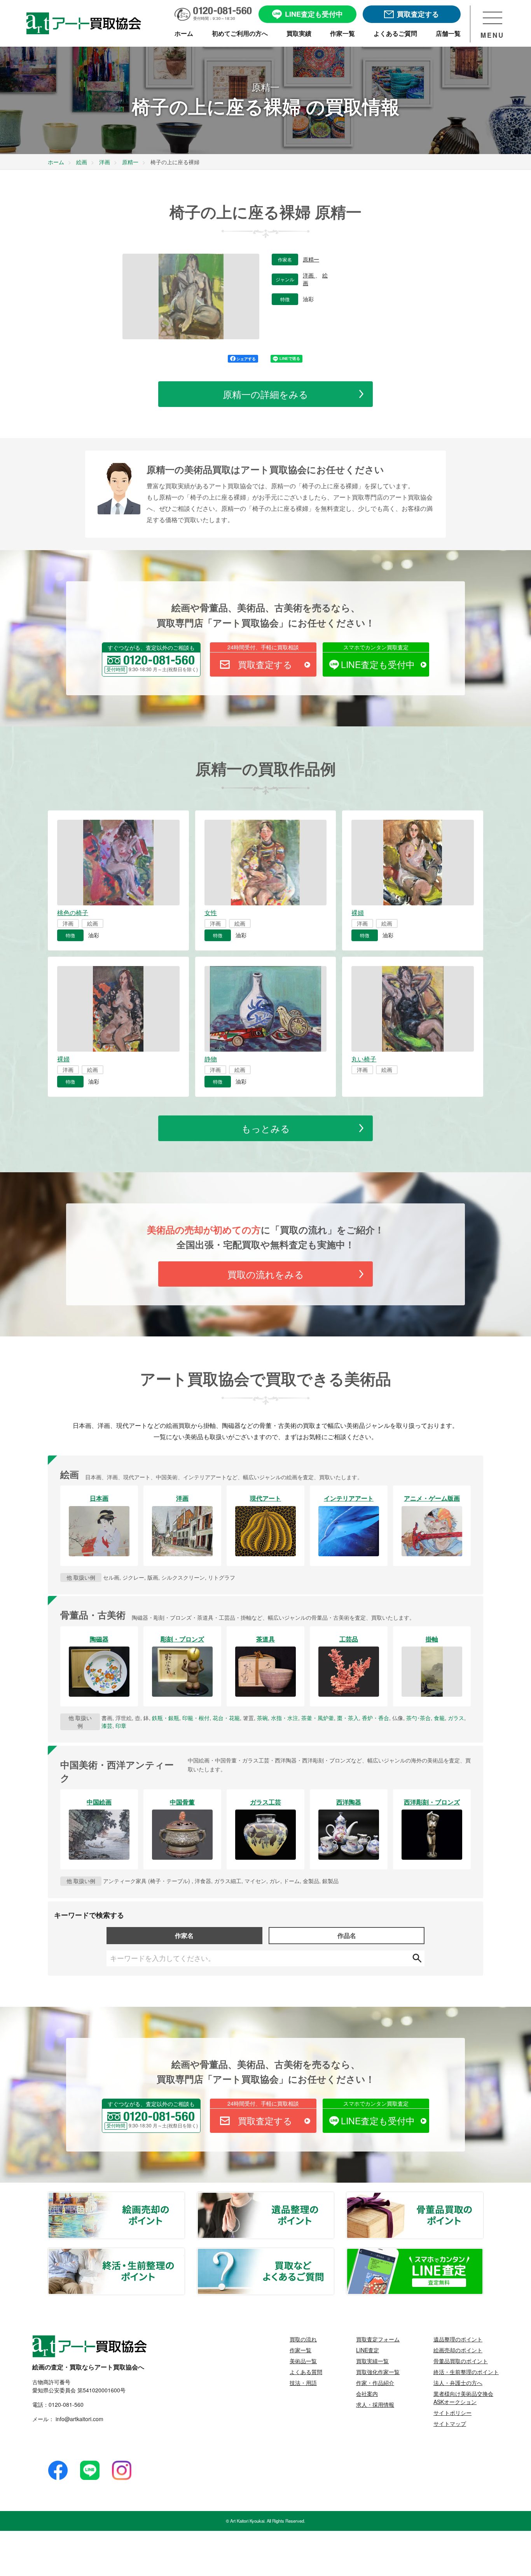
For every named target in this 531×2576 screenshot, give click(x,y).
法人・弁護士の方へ (458, 2383)
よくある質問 (306, 2372)
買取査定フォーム (378, 2339)
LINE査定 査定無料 (483, 2253)
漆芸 (107, 1726)
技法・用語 (303, 2383)
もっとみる (266, 1128)
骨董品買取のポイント (483, 2197)
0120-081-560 (66, 2404)
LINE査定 (368, 2350)
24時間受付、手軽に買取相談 (263, 647)
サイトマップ (450, 2423)
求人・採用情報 (375, 2404)
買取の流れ (303, 2339)
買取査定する (265, 664)
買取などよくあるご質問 (334, 2253)
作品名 (347, 1935)
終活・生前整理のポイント (184, 2253)
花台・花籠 (226, 1718)
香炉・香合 (376, 1718)
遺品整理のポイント (334, 2197)
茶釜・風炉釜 (318, 1718)
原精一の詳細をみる (265, 394)
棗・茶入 (348, 1718)
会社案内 (367, 2394)
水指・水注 (285, 1718)
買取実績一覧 (372, 2361)
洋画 (309, 275)
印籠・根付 (196, 1718)
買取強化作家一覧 (378, 2372)
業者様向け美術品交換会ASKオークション (463, 2398)
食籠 (439, 1718)
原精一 (311, 260)
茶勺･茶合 (418, 1718)
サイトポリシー (452, 2413)
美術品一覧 (303, 2361)
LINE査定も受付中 (378, 664)
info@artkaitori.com (79, 2419)
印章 (121, 1726)
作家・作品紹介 (375, 2383)
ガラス (456, 1718)
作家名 (184, 1935)
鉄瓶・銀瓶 (166, 1718)
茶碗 (262, 1718)
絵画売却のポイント (184, 2197)
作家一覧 (300, 2350)
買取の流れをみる (266, 1274)
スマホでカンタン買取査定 (376, 647)
